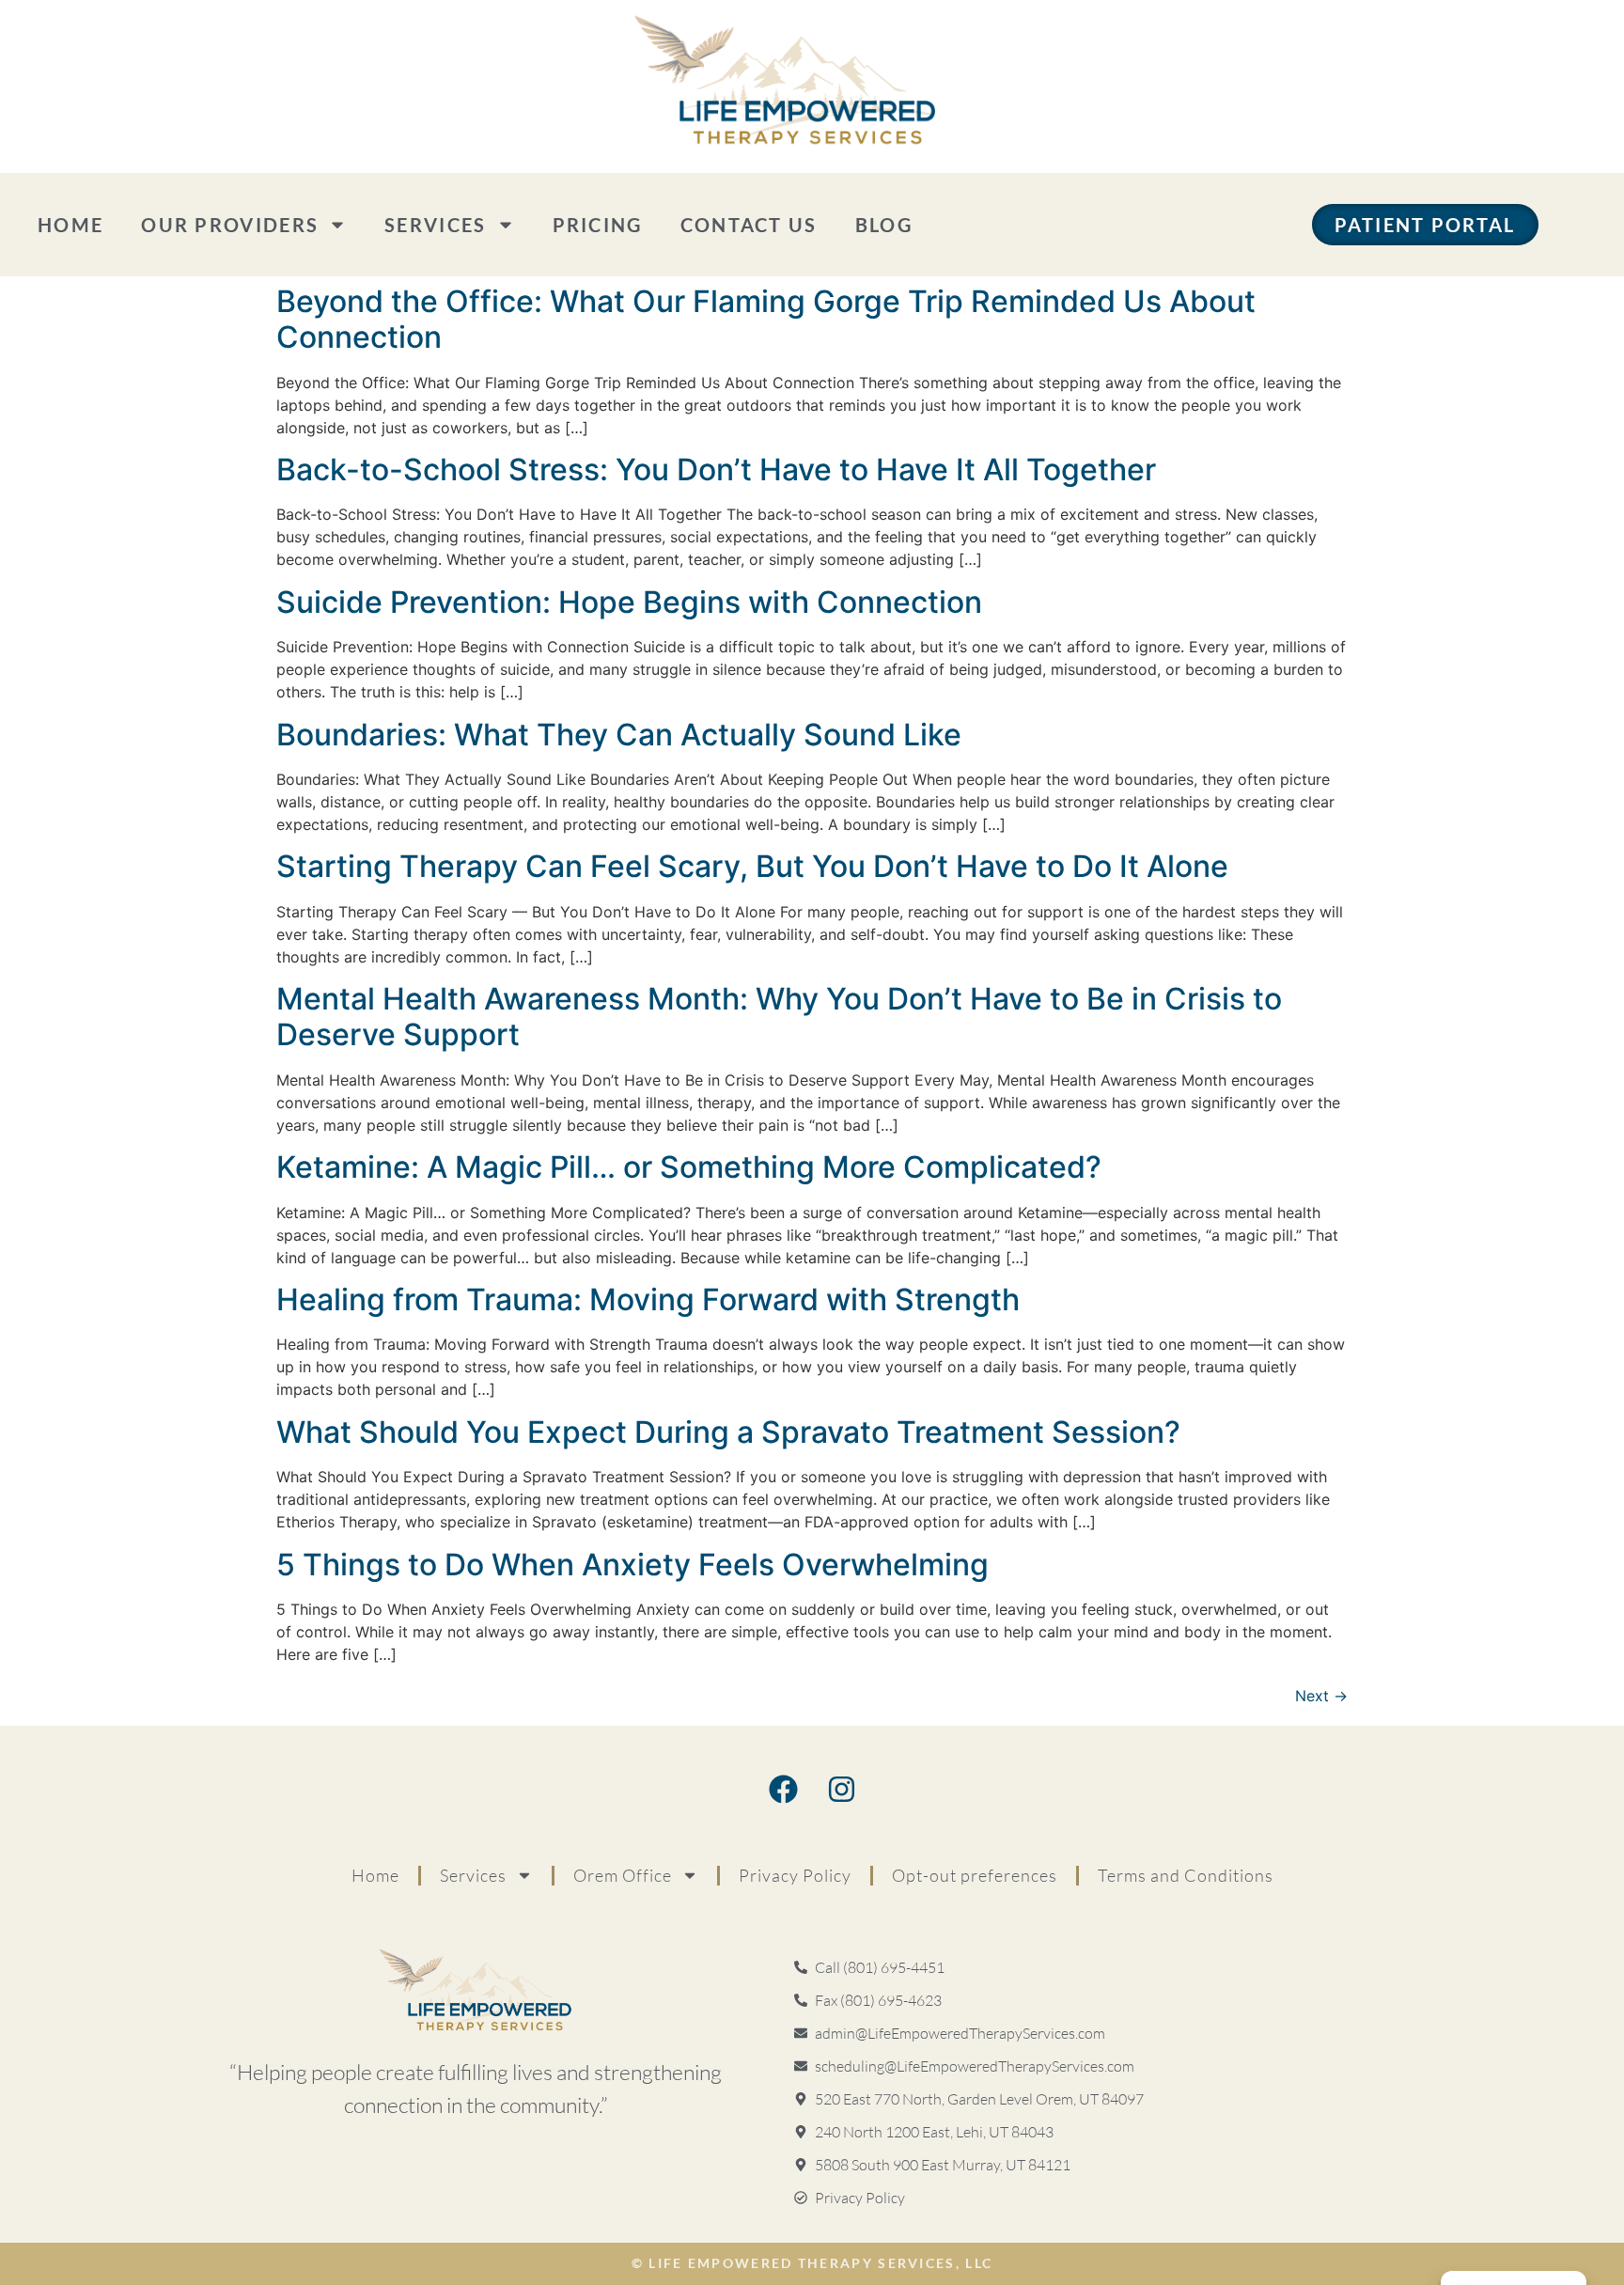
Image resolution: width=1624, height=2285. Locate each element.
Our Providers (230, 225)
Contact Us (749, 225)
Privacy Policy (795, 1875)
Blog (884, 225)
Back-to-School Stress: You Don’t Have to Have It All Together (716, 470)
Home (70, 225)
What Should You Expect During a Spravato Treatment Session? (728, 1432)
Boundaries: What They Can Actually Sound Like (619, 735)
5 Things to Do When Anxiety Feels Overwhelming (632, 1565)
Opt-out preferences (975, 1875)
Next (1321, 1696)
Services (435, 225)
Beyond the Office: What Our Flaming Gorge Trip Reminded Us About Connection (766, 319)
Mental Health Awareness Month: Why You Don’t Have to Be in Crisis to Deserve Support (779, 1017)
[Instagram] (841, 1790)
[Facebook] (783, 1790)
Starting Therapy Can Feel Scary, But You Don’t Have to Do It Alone (752, 866)
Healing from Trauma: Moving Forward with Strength (648, 1299)
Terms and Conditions (1186, 1875)
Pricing (598, 225)
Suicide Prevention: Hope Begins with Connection (629, 602)
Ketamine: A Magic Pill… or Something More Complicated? (689, 1167)
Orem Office (623, 1875)
